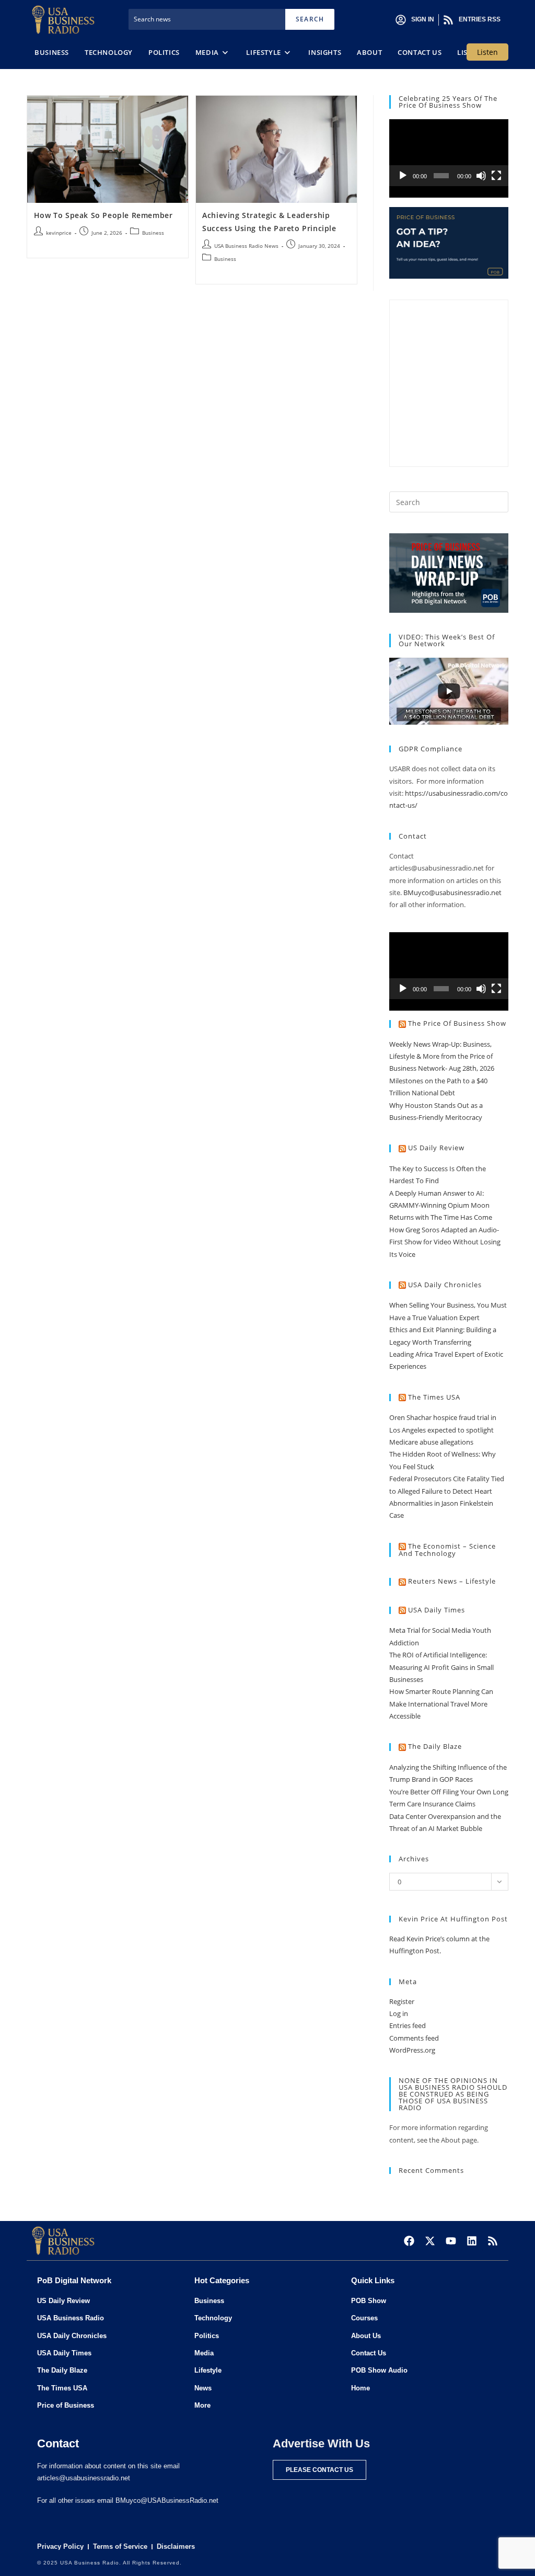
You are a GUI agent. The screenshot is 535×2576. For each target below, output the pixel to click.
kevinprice (59, 233)
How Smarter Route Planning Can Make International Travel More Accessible (441, 1704)
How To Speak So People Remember (103, 215)
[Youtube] (451, 2241)
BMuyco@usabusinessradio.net (452, 892)
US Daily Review (436, 1148)
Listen (487, 52)
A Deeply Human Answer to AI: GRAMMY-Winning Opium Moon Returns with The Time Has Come (441, 1205)
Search (310, 19)
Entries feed (408, 2025)
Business (153, 233)
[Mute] (481, 176)
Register (402, 2001)
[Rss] (493, 2241)
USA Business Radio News (246, 246)
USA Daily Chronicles (445, 1285)
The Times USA (434, 1397)
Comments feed (414, 2038)
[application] (449, 153)
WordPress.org (412, 2050)
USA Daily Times (437, 1610)
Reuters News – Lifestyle (452, 1581)
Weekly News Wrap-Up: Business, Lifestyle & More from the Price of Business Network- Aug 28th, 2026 (442, 1056)
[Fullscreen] (496, 176)
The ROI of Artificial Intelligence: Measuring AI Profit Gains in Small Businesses (441, 1667)
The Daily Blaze (435, 1746)
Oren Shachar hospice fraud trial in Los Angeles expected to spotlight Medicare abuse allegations (443, 1430)
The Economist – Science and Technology (447, 1550)
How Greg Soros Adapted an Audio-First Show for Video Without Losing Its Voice (445, 1242)
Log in (399, 2013)
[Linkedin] (472, 2241)
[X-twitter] (430, 2241)
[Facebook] (409, 2241)
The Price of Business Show (457, 1023)
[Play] (403, 176)
